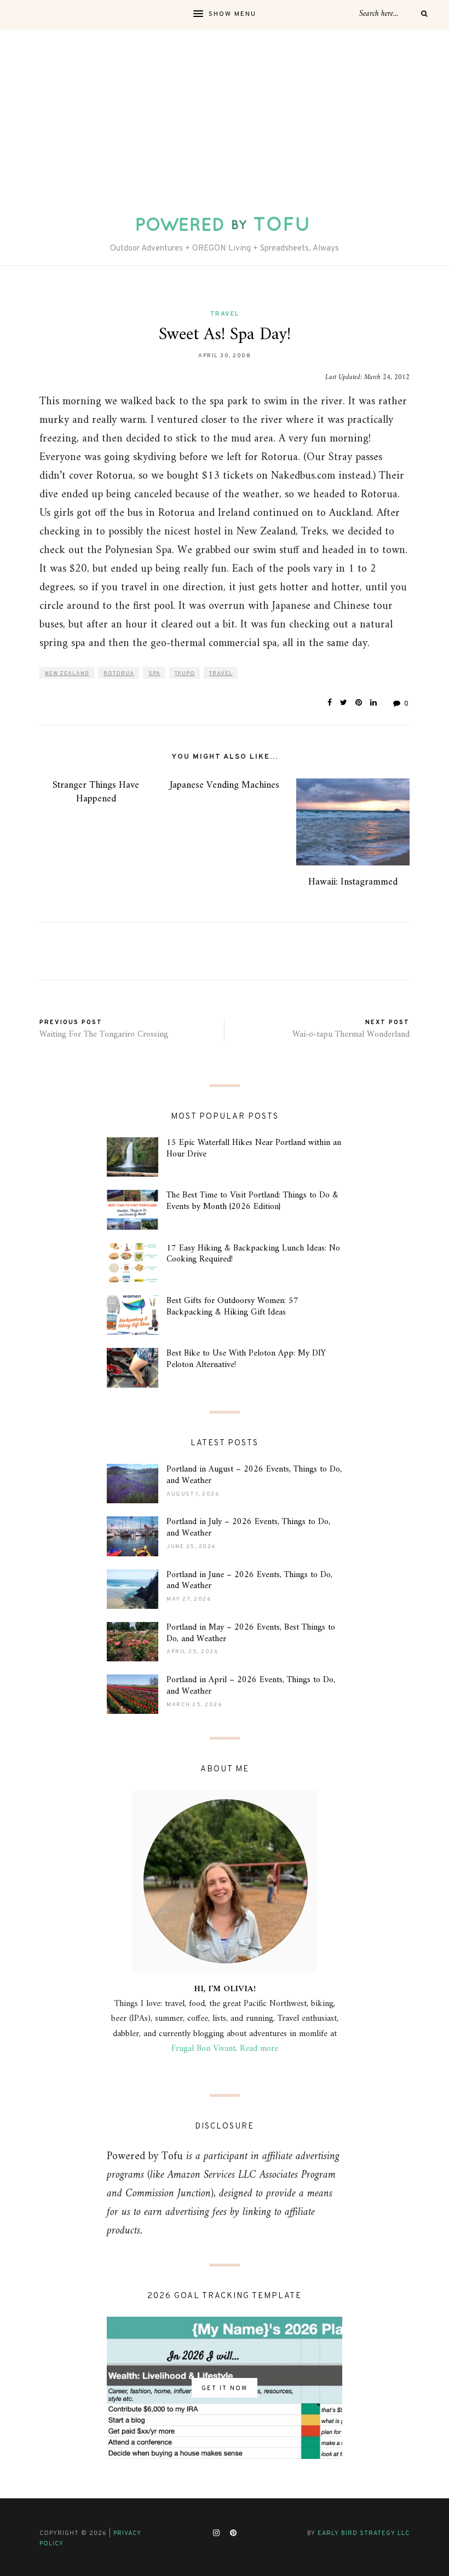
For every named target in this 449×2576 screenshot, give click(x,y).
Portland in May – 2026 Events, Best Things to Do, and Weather (251, 1633)
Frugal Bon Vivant (203, 2049)
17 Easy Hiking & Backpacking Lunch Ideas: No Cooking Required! (253, 1254)
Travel (225, 314)
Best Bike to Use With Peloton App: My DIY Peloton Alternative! (246, 1359)
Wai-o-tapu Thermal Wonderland (351, 1034)
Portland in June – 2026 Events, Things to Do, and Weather (249, 1581)
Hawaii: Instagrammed (353, 882)
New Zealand (67, 674)
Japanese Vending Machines (225, 785)
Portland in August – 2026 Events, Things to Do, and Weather (254, 1475)
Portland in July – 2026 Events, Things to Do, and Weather (248, 1528)
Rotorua (119, 674)
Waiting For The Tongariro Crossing (104, 1034)
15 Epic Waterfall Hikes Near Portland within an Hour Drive (254, 1149)
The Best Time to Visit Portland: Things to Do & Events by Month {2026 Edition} (252, 1201)
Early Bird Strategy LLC (364, 2533)
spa (154, 674)
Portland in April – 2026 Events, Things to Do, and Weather (251, 1686)
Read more (259, 2049)
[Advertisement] (225, 112)
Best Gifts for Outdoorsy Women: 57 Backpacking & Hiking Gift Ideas (232, 1307)
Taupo (185, 674)
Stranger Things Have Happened (96, 792)
